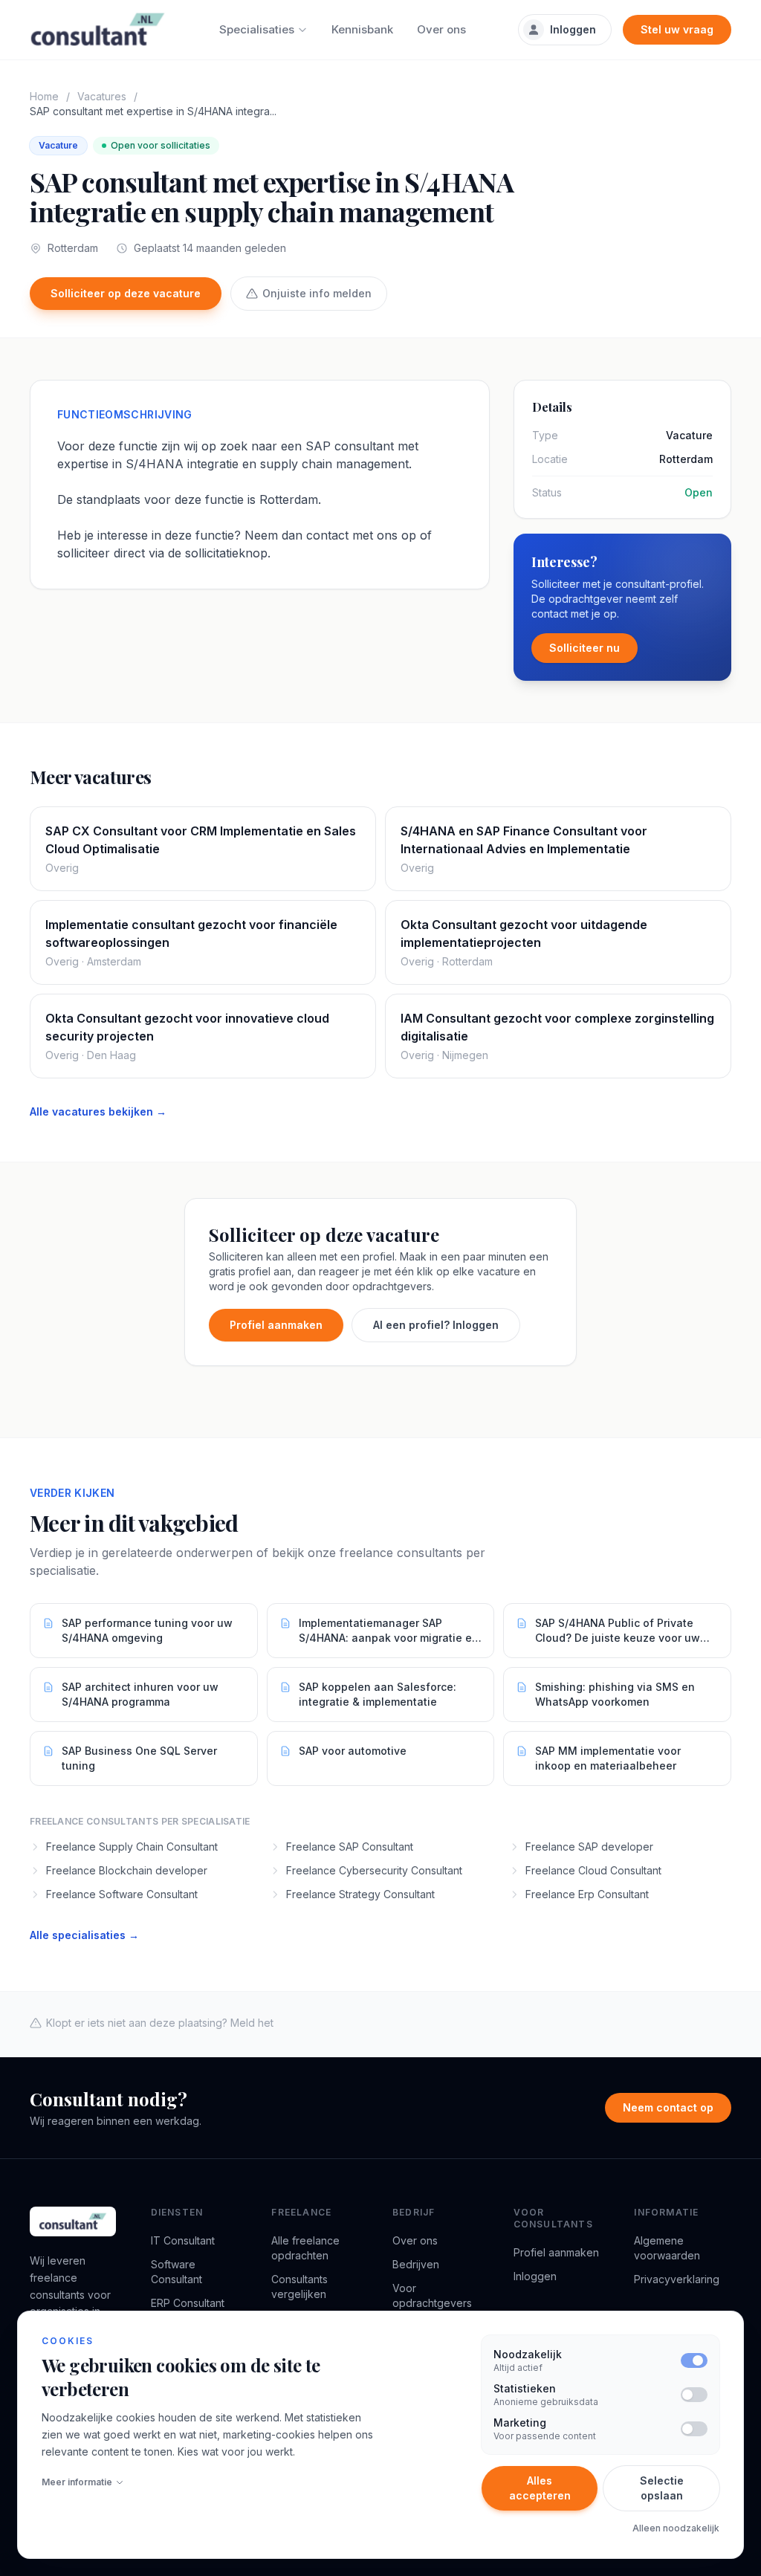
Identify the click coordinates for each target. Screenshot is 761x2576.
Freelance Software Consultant (122, 1894)
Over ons (441, 29)
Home (44, 96)
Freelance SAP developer (589, 1847)
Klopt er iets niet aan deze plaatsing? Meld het (160, 2023)
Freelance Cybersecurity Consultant (374, 1870)
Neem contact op (668, 2107)
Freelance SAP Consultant (350, 1847)
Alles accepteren (540, 2488)
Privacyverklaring (677, 2279)
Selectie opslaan (662, 2488)
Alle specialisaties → (84, 1935)
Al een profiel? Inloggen (436, 1325)
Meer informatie (77, 2482)
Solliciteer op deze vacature (126, 293)
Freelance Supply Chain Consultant (132, 1847)
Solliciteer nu (584, 648)
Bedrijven (416, 2264)
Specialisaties (257, 29)
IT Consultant (183, 2240)
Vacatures (102, 96)
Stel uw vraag (677, 29)
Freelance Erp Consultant (587, 1894)
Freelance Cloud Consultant (593, 1870)
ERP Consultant (188, 2303)
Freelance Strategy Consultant (360, 1894)
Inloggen (573, 29)
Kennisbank (362, 29)
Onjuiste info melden (317, 293)
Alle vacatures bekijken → (98, 1111)
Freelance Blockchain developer (127, 1870)
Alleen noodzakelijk (676, 2528)
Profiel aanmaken (276, 1325)
